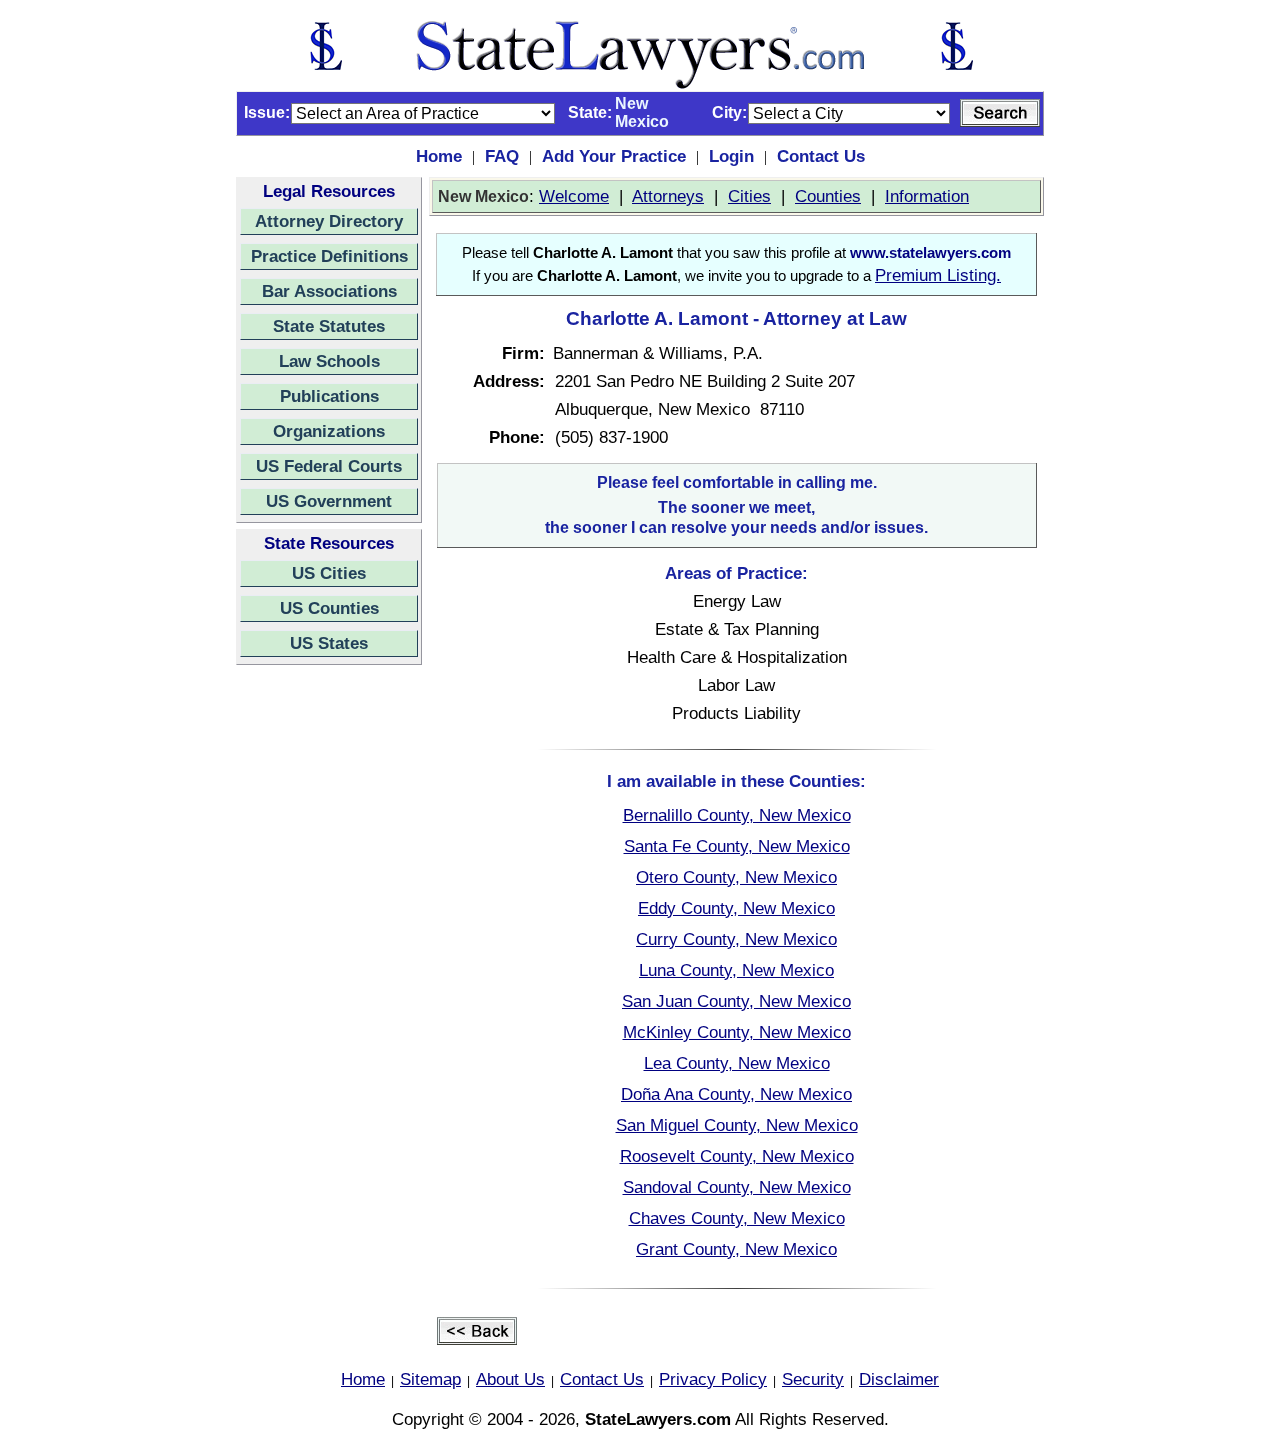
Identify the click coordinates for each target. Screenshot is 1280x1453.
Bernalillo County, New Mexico (737, 815)
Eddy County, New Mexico (736, 908)
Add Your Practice (614, 156)
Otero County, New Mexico (736, 877)
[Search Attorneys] (1000, 113)
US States (329, 643)
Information (927, 196)
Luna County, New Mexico (736, 970)
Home (439, 156)
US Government (329, 501)
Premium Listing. (938, 275)
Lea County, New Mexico (737, 1063)
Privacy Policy (713, 1379)
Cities (749, 196)
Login (731, 156)
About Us (510, 1379)
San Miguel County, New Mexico (737, 1125)
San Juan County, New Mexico (736, 1001)
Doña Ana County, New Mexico (736, 1094)
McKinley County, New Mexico (737, 1032)
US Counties (329, 608)
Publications (329, 396)
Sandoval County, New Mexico (737, 1187)
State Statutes (329, 326)
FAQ (502, 156)
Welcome (574, 196)
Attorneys (668, 196)
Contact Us (821, 156)
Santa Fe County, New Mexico (737, 846)
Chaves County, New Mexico (737, 1218)
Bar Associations (329, 291)
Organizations (329, 431)
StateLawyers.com (658, 1419)
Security (813, 1379)
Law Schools (329, 361)
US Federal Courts (329, 466)
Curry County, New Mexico (736, 939)
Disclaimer (899, 1379)
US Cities (329, 573)
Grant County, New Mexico (736, 1249)
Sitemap (430, 1379)
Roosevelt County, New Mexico (737, 1156)
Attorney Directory (329, 221)
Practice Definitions (329, 256)
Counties (828, 196)
